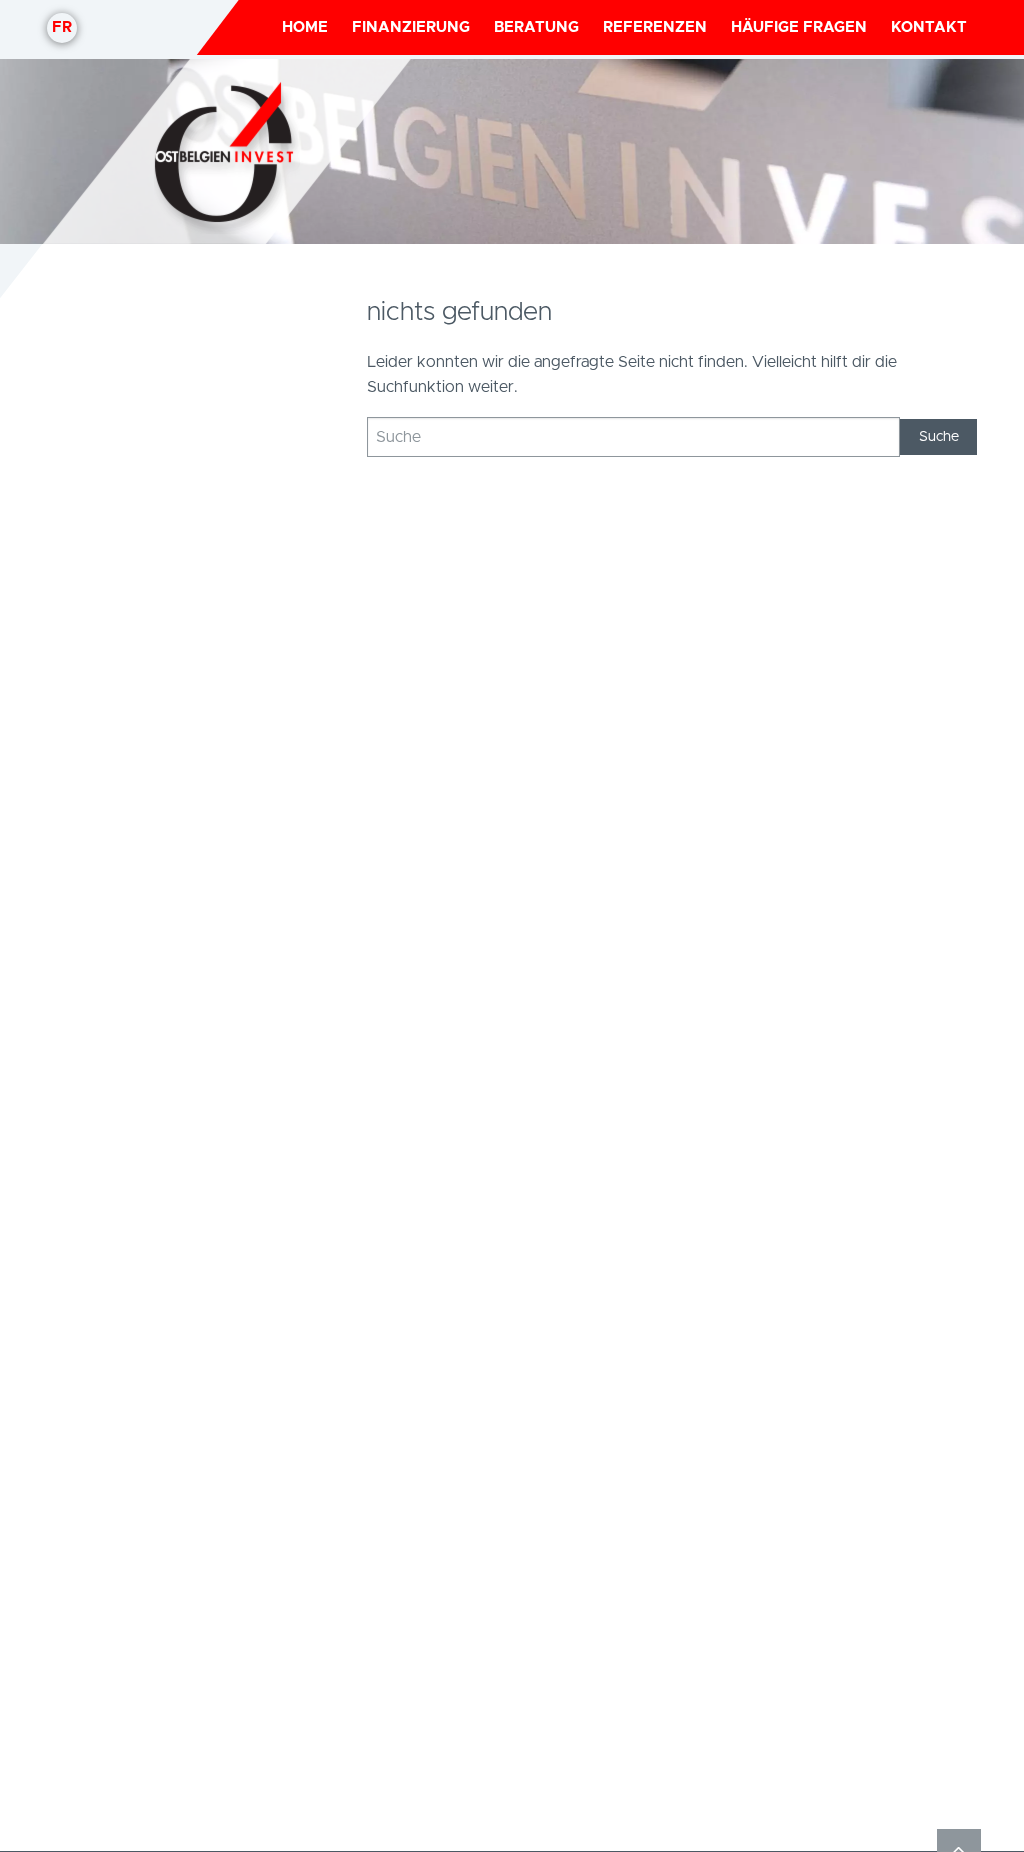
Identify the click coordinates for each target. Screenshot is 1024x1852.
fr (62, 27)
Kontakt (929, 27)
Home (305, 27)
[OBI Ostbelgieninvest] (227, 151)
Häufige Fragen (799, 27)
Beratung (536, 27)
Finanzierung (411, 27)
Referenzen (655, 27)
